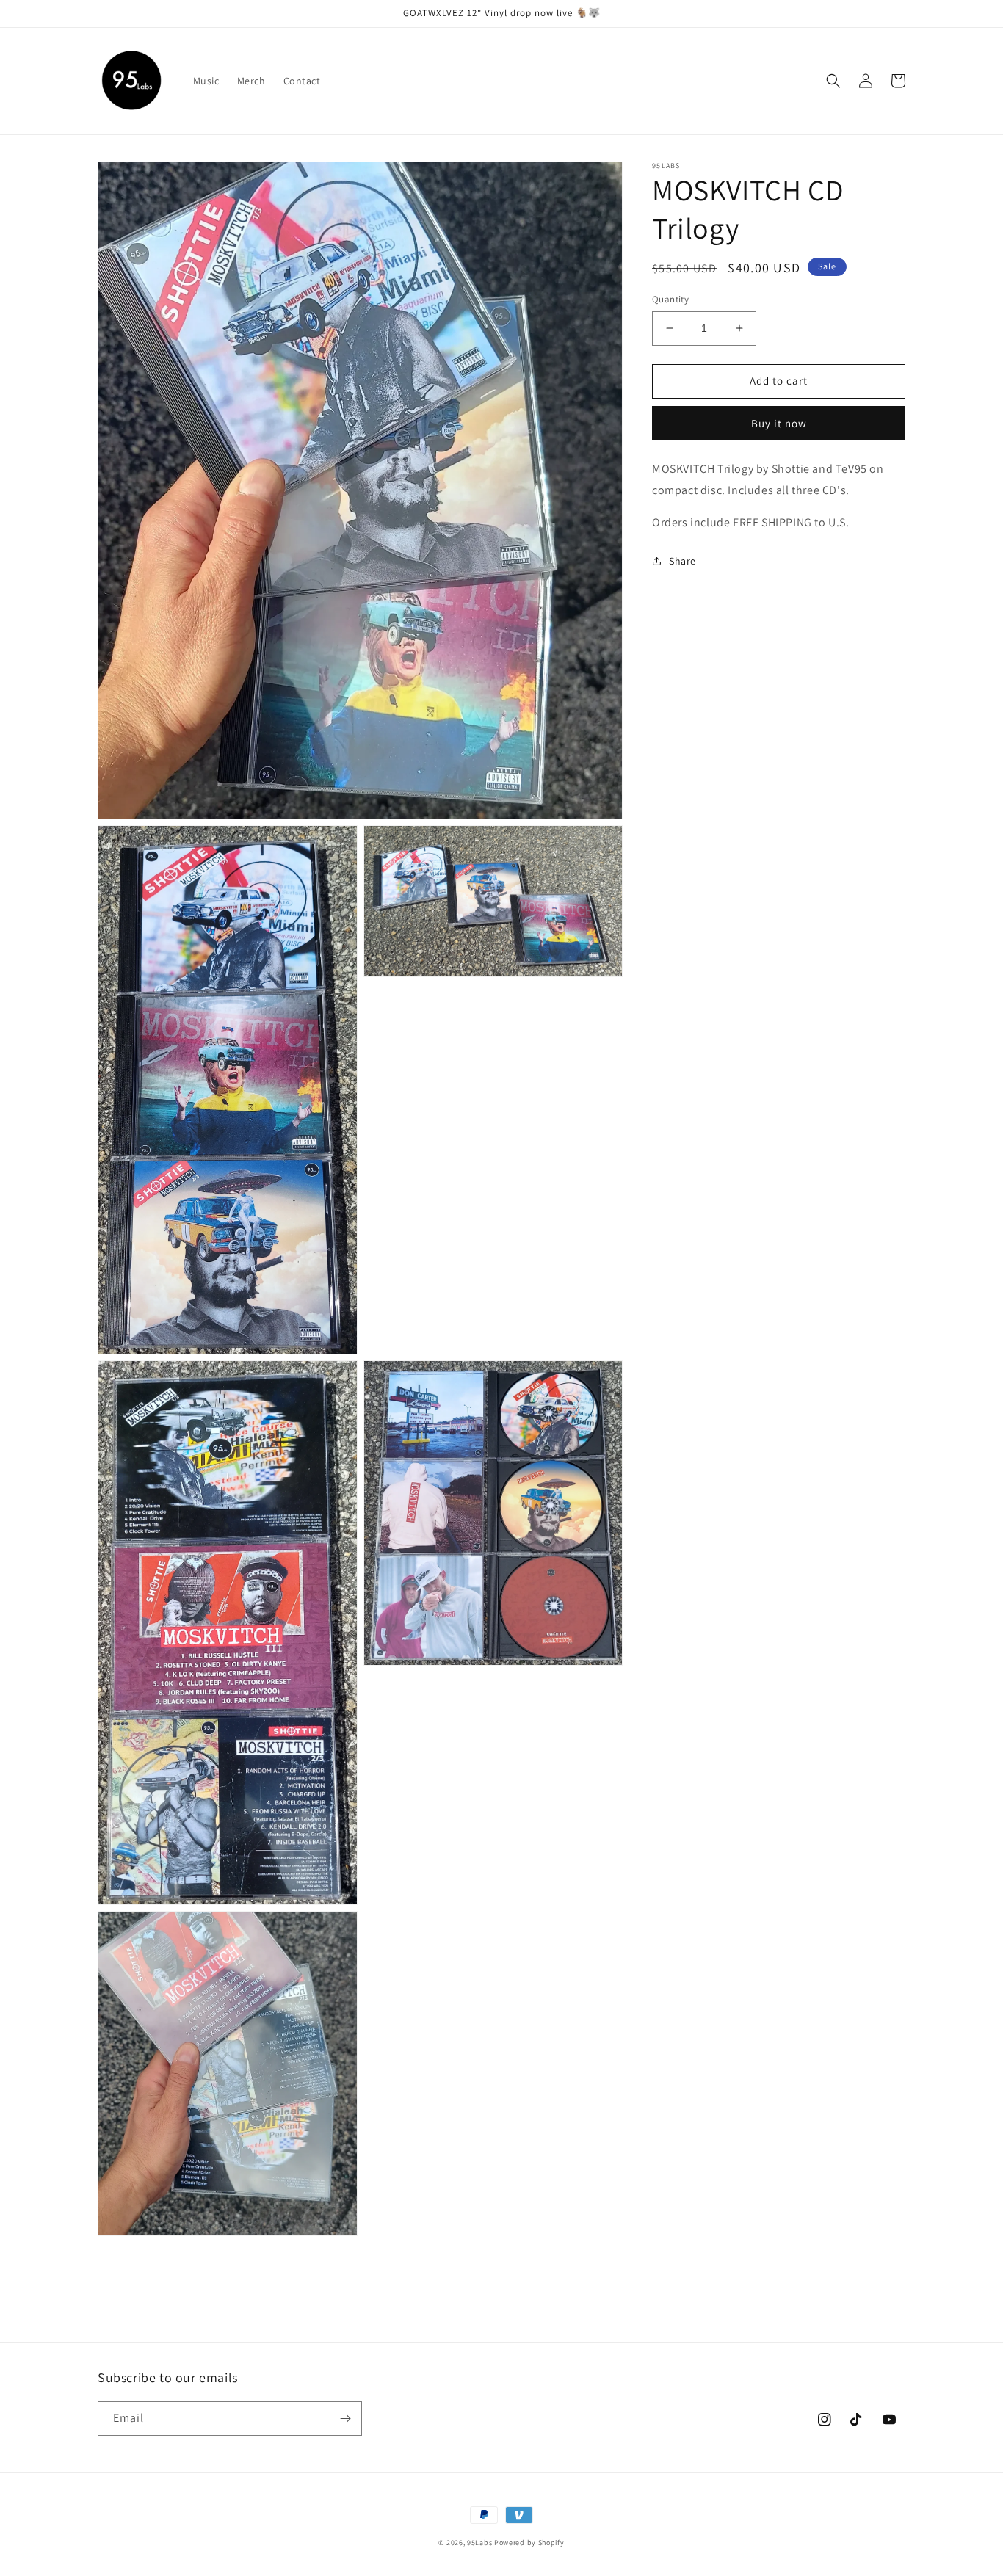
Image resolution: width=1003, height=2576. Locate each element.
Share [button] (682, 561)
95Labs (479, 2543)
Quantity (670, 299)
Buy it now (779, 422)
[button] (833, 81)
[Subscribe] (345, 2419)
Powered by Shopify (529, 2543)
